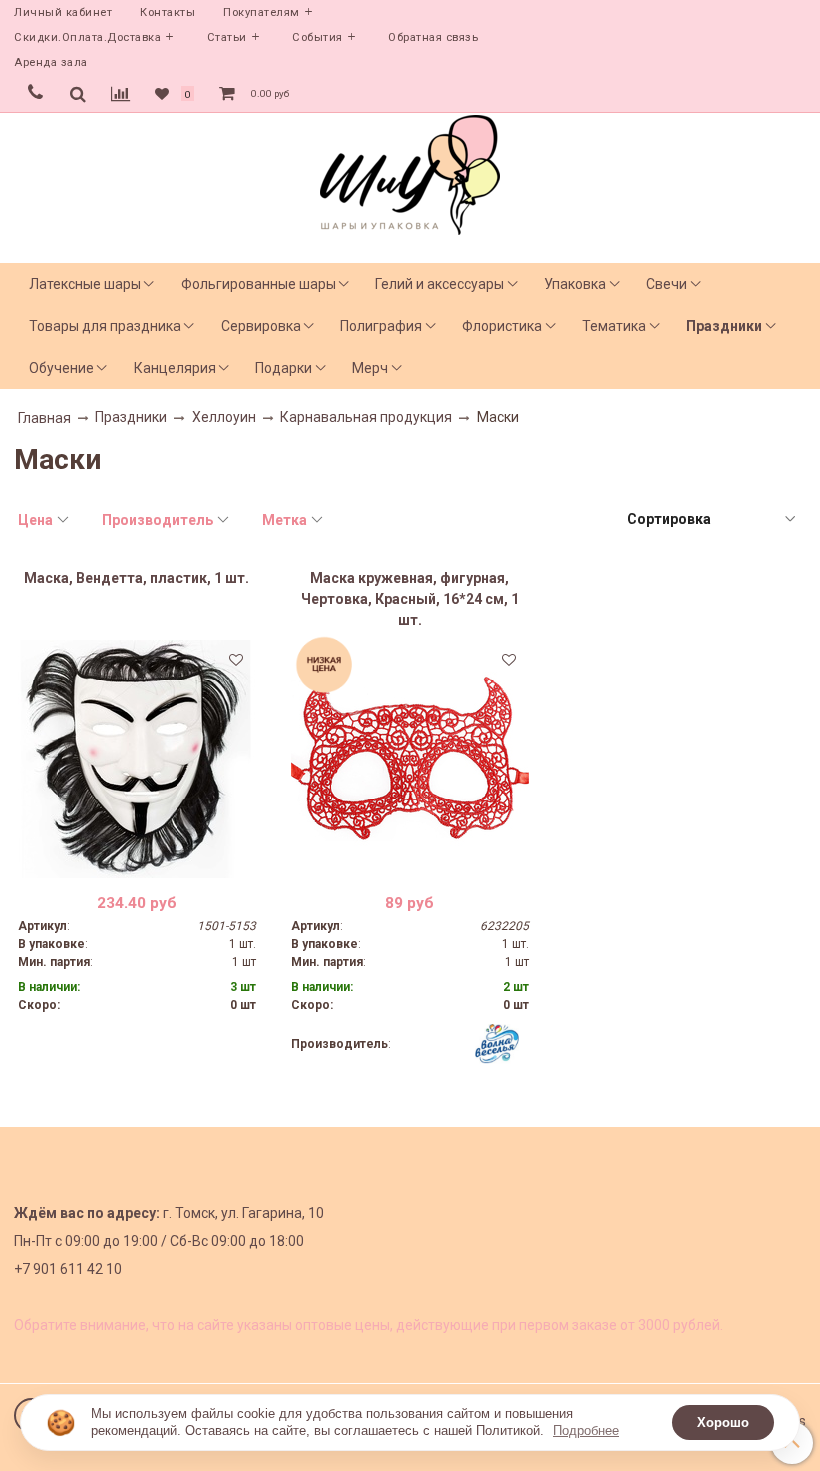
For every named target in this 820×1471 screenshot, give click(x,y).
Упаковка (575, 284)
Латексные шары (85, 284)
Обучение (61, 368)
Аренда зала (51, 62)
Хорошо (723, 1422)
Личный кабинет (63, 12)
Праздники (724, 326)
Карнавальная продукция (366, 417)
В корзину (136, 863)
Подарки (283, 368)
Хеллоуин (224, 417)
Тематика (614, 326)
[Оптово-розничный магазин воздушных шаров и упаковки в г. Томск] (410, 170)
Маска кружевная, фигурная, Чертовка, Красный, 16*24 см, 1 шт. (410, 599)
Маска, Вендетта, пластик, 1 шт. (136, 578)
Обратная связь (433, 37)
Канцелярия (175, 368)
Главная (44, 418)
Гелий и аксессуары (439, 284)
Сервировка (261, 326)
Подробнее (586, 1430)
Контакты (167, 12)
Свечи (666, 284)
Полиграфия (381, 326)
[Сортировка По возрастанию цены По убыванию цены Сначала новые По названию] (710, 519)
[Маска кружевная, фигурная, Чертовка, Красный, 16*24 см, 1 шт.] (410, 759)
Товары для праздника (105, 326)
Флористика (502, 326)
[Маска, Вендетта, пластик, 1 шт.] (137, 759)
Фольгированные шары (258, 284)
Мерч (370, 368)
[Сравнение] (120, 94)
